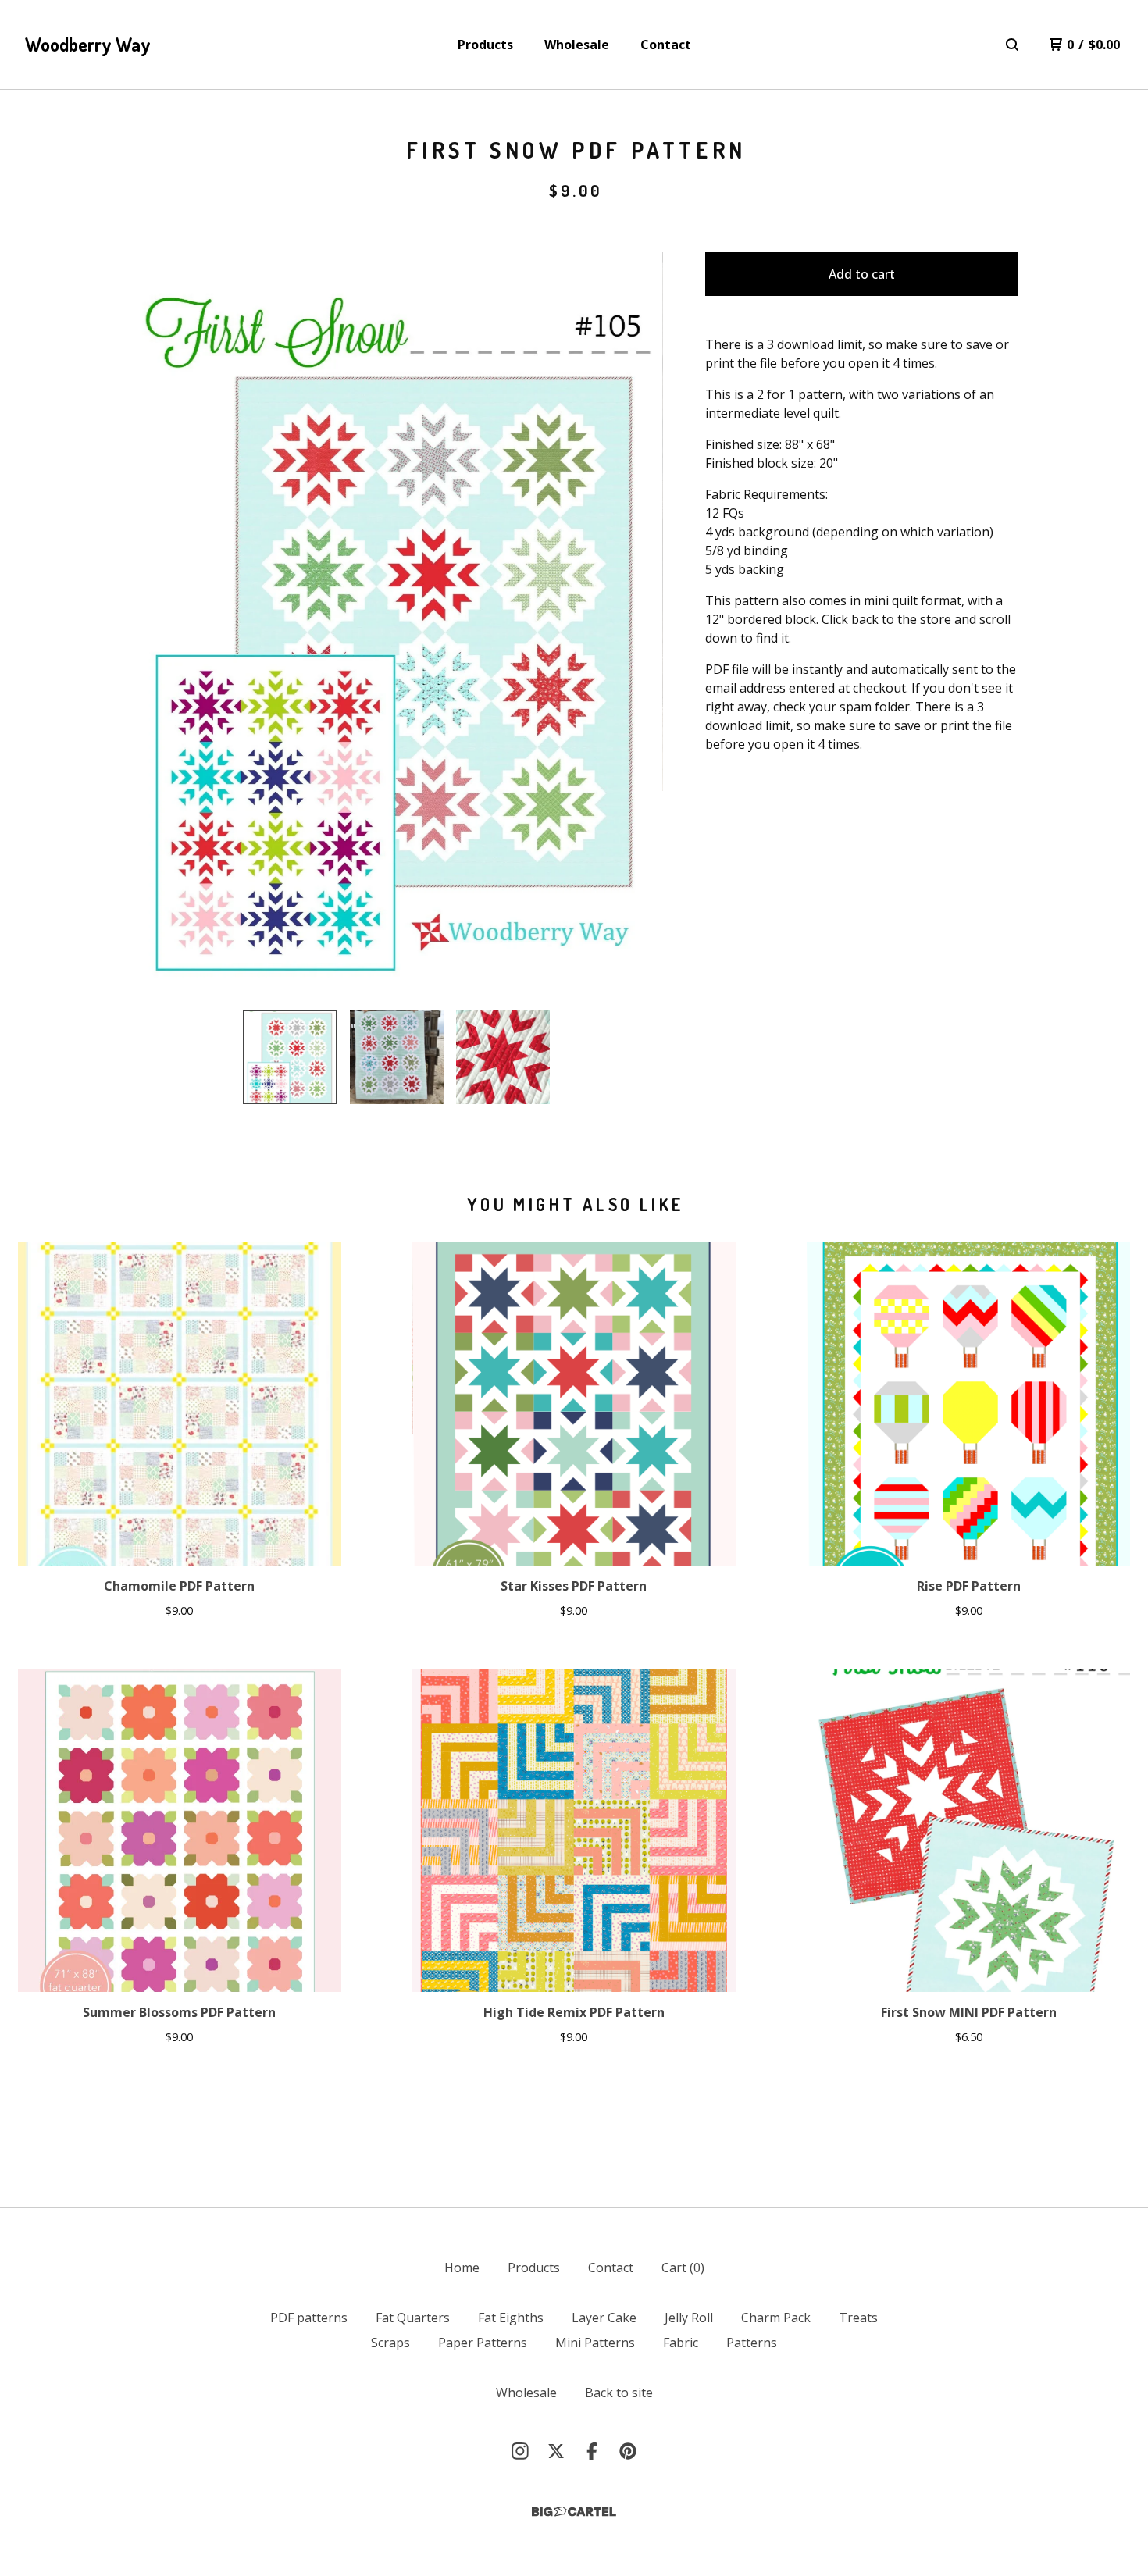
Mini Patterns (595, 2343)
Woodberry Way (88, 44)
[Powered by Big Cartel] (574, 2512)
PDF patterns (309, 2318)
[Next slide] (641, 625)
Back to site (619, 2393)
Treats (858, 2318)
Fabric (681, 2343)
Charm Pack (776, 2318)
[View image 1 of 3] (290, 1056)
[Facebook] (592, 2451)
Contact (666, 45)
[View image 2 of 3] (397, 1056)
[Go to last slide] (152, 625)
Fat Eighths (511, 2318)
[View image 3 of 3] (503, 1056)
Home (462, 2268)
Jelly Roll (689, 2318)
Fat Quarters (413, 2318)
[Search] (1012, 45)
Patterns (752, 2343)
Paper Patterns (483, 2343)
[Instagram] (520, 2451)
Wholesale (577, 45)
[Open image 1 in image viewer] (397, 625)
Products (485, 45)
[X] (556, 2451)
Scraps (390, 2343)
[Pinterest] (628, 2451)
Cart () (683, 2268)
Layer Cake (604, 2318)
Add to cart (862, 274)
